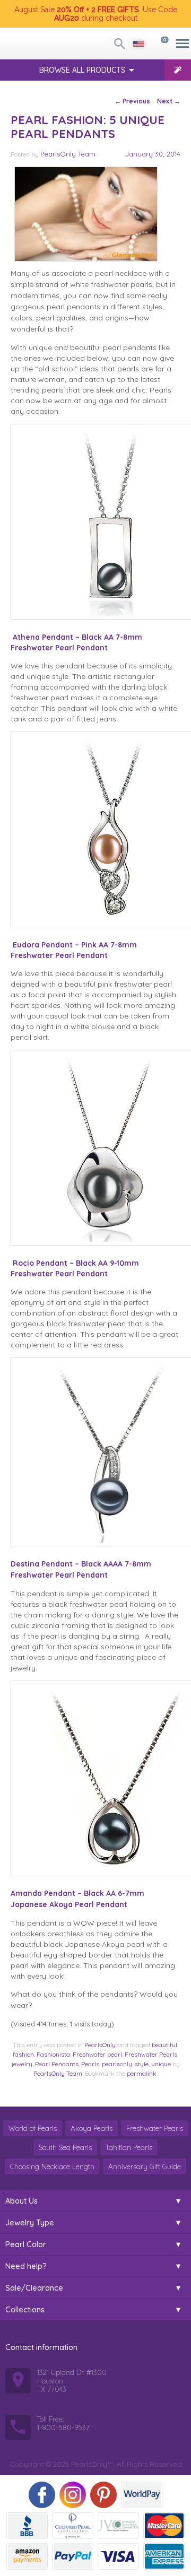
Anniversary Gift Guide (145, 2166)
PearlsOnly (100, 2045)
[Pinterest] (103, 2495)
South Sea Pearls (65, 2147)
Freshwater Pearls (151, 2054)
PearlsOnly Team (68, 154)
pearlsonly (117, 2064)
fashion (23, 2054)
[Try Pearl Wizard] (178, 70)
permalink (142, 2073)
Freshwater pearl (97, 2054)
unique (161, 2064)
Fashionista (53, 2054)
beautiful (164, 2045)
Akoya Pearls (92, 2128)
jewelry (22, 2064)
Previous (132, 101)
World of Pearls (33, 2128)
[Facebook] (42, 2495)
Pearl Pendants (57, 2064)
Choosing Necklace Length (52, 2166)
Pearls (90, 2064)
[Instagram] (73, 2495)
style (142, 2064)
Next (169, 101)
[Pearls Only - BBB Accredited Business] (27, 2526)
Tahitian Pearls (129, 2147)
